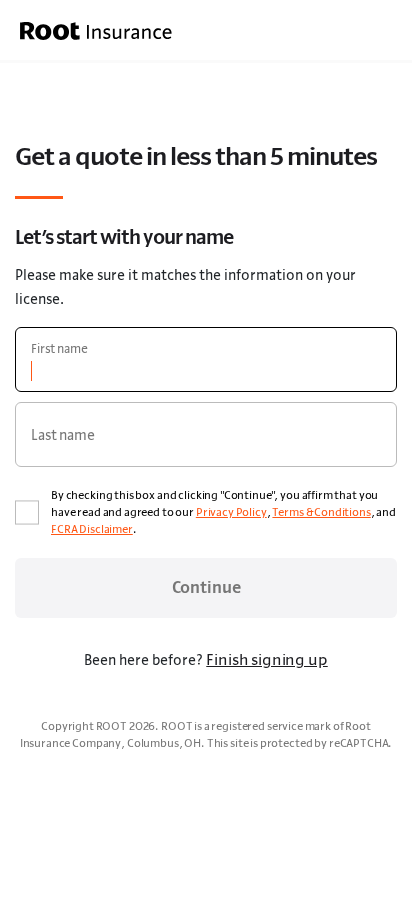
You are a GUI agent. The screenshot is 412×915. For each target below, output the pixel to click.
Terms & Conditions (321, 512)
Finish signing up (266, 659)
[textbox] (206, 359)
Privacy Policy (231, 512)
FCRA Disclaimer (92, 529)
